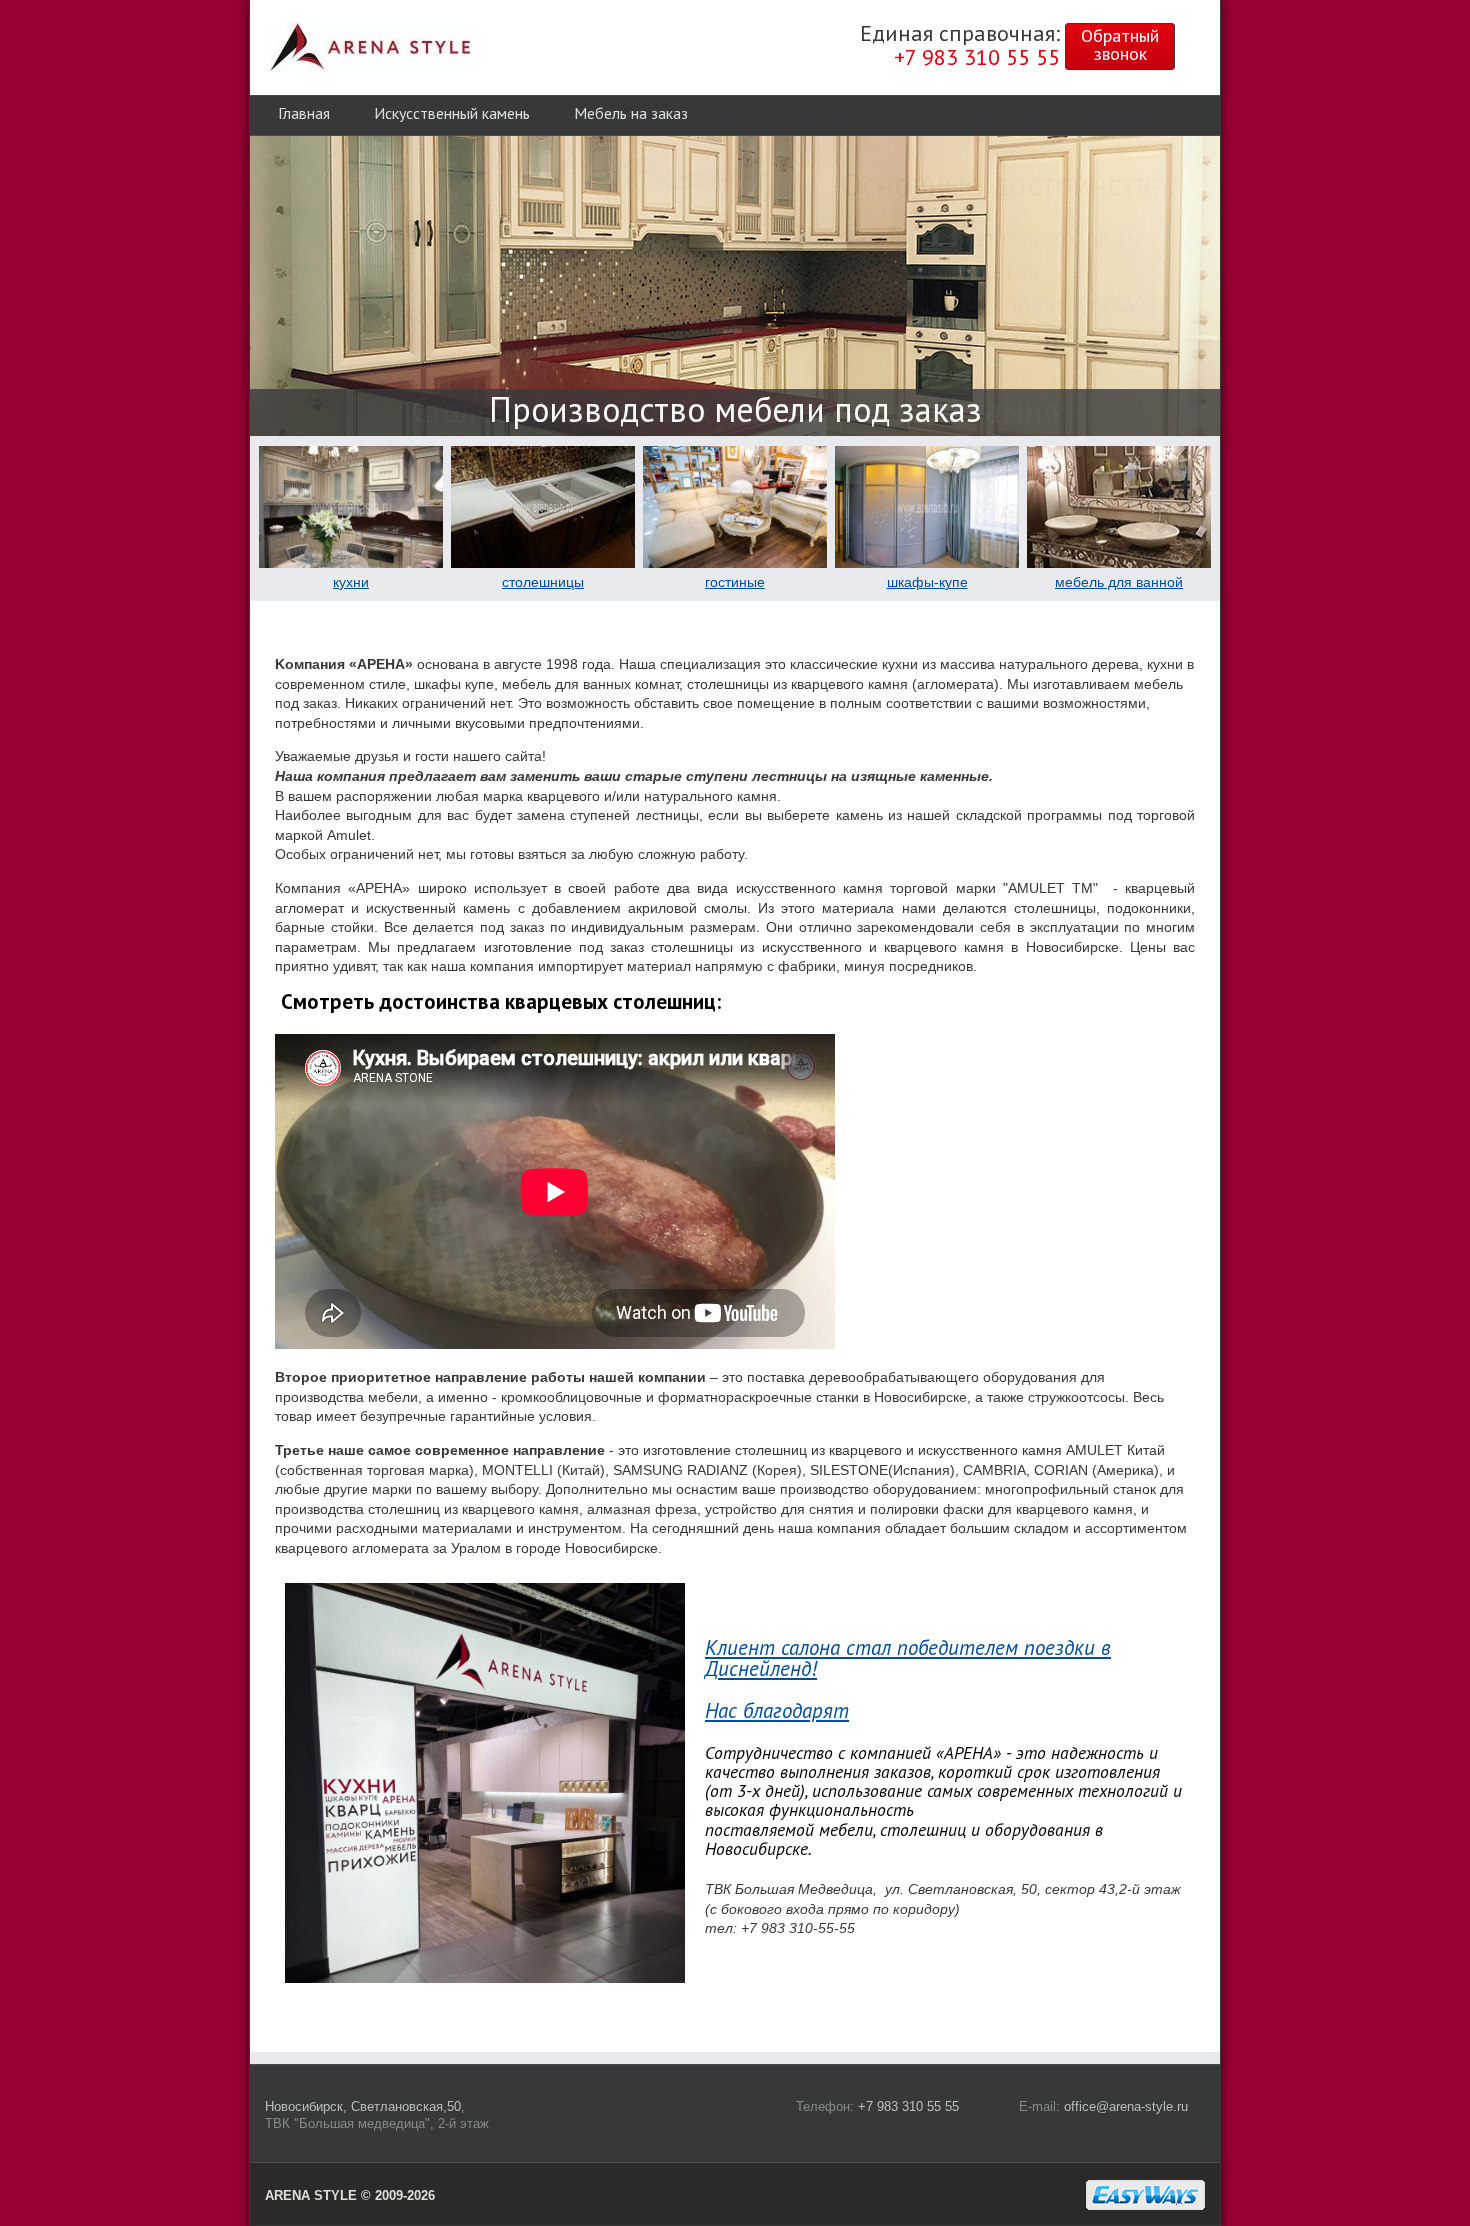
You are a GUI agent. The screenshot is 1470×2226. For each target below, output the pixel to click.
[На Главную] (370, 47)
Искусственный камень (452, 113)
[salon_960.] (485, 1975)
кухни (351, 582)
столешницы (543, 582)
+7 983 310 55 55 (908, 2106)
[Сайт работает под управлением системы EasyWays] (1145, 2195)
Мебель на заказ (631, 113)
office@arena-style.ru (1126, 2106)
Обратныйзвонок (1120, 44)
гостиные (735, 582)
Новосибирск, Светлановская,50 (363, 2106)
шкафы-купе (927, 582)
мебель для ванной (1119, 582)
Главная (304, 113)
